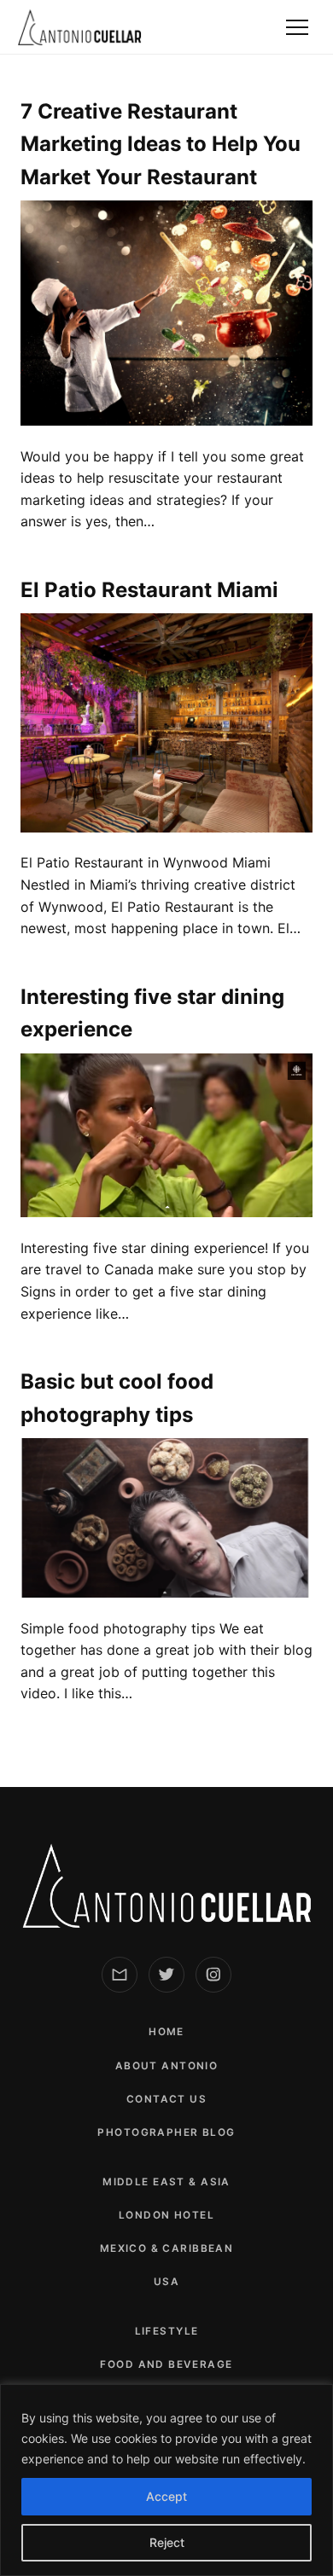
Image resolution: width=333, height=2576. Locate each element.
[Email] (120, 1975)
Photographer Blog (166, 2132)
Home (166, 2032)
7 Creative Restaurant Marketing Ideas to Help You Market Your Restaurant (161, 144)
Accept (166, 2496)
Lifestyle (167, 2331)
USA (166, 2282)
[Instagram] (213, 1975)
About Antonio (166, 2066)
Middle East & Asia (166, 2182)
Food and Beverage (166, 2364)
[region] (166, 2480)
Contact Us (166, 2099)
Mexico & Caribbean (167, 2248)
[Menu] (297, 27)
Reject (167, 2542)
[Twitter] (166, 1975)
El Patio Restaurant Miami (149, 590)
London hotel (166, 2215)
